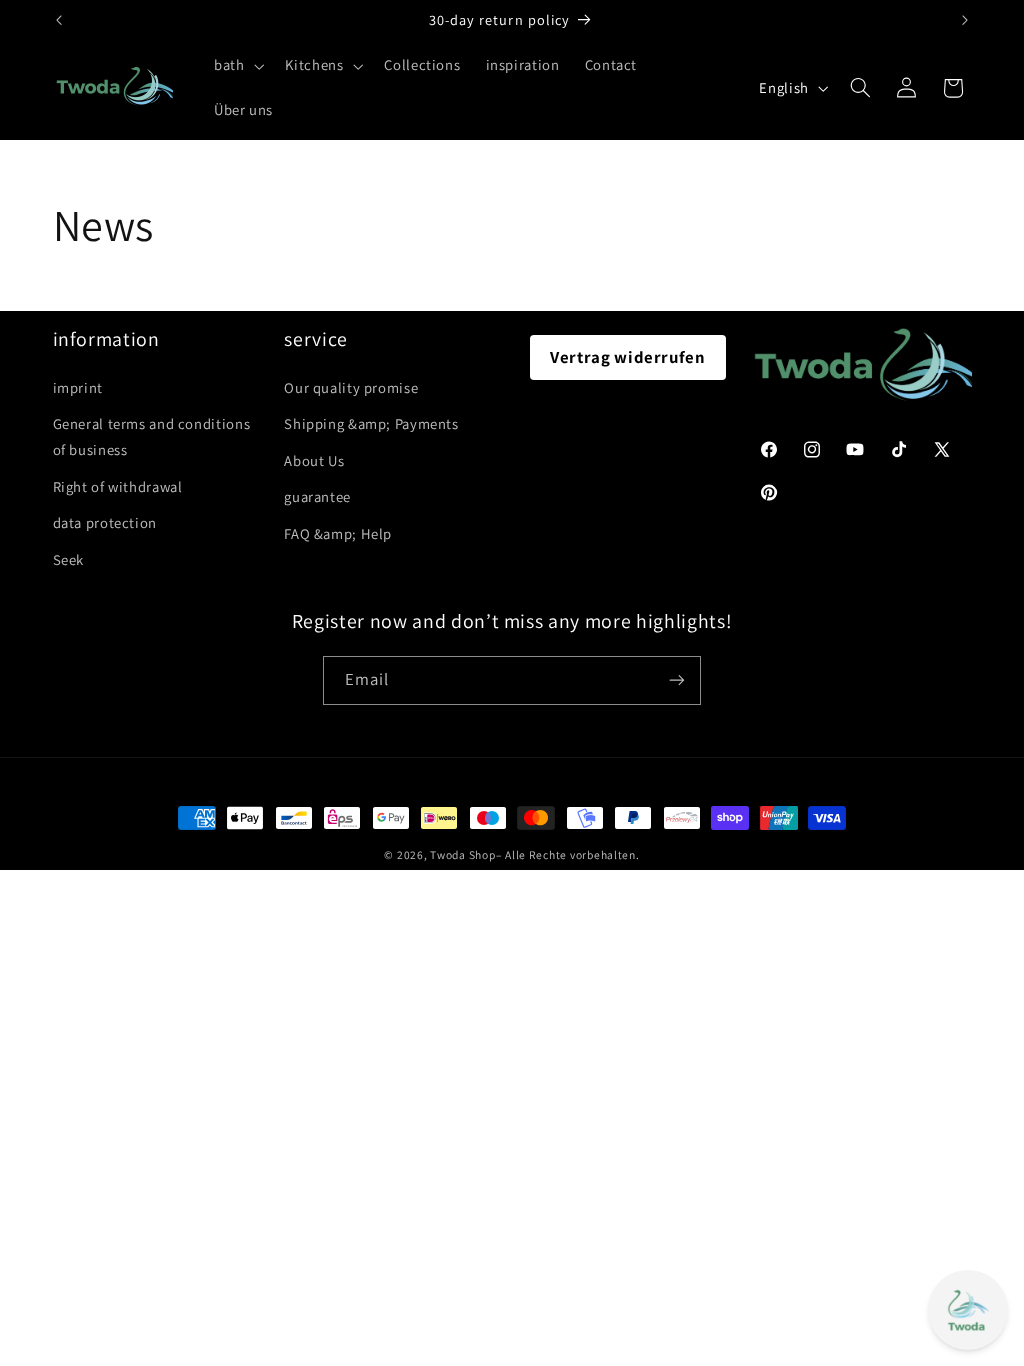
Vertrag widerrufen (627, 357)
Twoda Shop (462, 854)
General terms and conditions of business (152, 436)
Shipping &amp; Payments (371, 423)
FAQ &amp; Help (338, 533)
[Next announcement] (965, 20)
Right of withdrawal (118, 486)
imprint (78, 387)
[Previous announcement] (59, 20)
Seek (69, 559)
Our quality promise (351, 387)
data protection (105, 522)
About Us (314, 460)
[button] (236, 66)
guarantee (317, 496)
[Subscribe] (677, 680)
